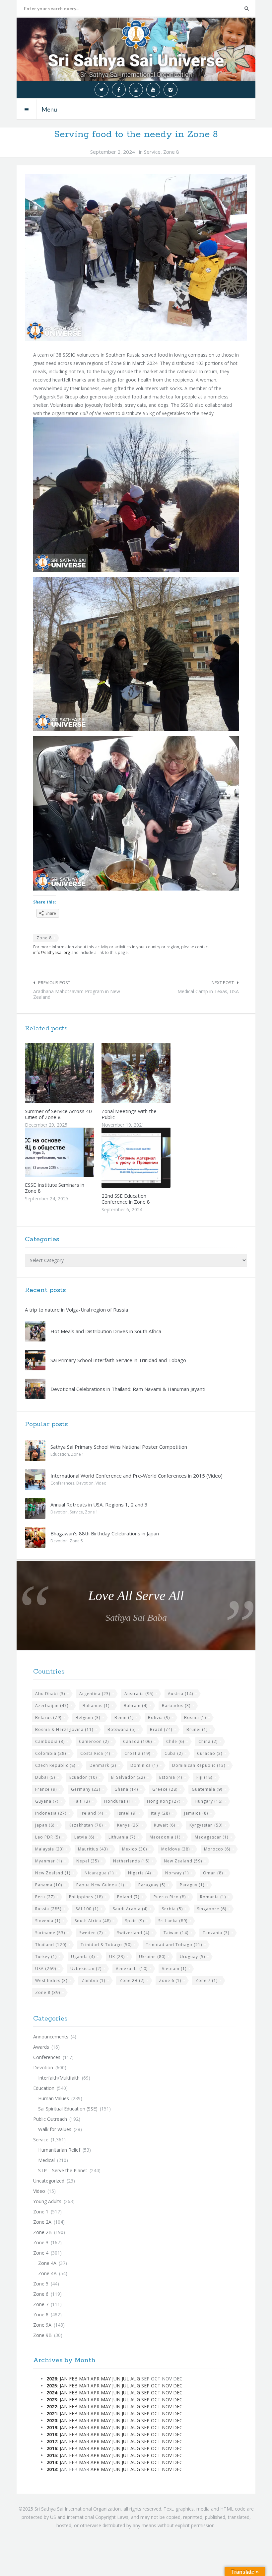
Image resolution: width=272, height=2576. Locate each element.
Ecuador (83, 1777)
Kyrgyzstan (206, 1825)
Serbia (172, 1909)
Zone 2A (42, 2222)
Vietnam (174, 1969)
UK (117, 1957)
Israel (127, 1813)
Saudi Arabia (130, 1909)
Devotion (85, 1483)
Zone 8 (171, 152)
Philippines (86, 1897)
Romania (213, 1897)
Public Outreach (50, 2119)
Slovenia (48, 1921)
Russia (48, 1909)
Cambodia (50, 1741)
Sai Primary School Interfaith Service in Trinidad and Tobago (118, 1360)
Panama (49, 1885)
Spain (135, 1921)
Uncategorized (49, 2181)
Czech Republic (55, 1765)
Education (60, 1454)
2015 (52, 2455)
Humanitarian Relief (59, 2150)
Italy (160, 1813)
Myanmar (49, 1861)
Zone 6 (170, 1980)
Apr (95, 2379)
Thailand (51, 1945)
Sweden (91, 1933)
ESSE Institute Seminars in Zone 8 (55, 1188)
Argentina (95, 1694)
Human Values (54, 2098)
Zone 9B (42, 2335)
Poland (128, 1897)
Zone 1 (78, 1454)
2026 (52, 2379)
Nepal (88, 1861)
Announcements (51, 2037)
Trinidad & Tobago (106, 1945)
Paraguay (152, 1885)
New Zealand (183, 1861)
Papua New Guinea (100, 1885)
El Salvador (128, 1777)
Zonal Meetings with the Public (129, 1114)
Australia (139, 1694)
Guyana (47, 1801)
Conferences (62, 1483)
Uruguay (192, 1957)
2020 (52, 2420)
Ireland (92, 1813)
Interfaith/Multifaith (59, 2078)
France (46, 1789)
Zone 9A (42, 2325)
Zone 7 (206, 1980)
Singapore (212, 1909)
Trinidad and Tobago (174, 1945)
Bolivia (159, 1717)
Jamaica (196, 1813)
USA (46, 1969)
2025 (52, 2386)
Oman (213, 1873)
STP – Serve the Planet (63, 2170)
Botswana (122, 1729)
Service (152, 152)
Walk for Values (55, 2129)
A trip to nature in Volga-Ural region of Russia (76, 1310)
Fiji (204, 1777)
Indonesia (51, 1813)
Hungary (209, 1801)
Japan (45, 1825)
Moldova (175, 1849)
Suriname (50, 1933)
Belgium (88, 1717)
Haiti (81, 1801)
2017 (52, 2441)
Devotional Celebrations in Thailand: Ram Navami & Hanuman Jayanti (128, 1389)
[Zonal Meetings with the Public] (152, 1073)
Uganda (83, 1957)
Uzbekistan (86, 1969)
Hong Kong (164, 1801)
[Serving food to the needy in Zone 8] (136, 257)
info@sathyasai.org (52, 952)
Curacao (210, 1753)
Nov (167, 2386)
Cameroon (94, 1741)
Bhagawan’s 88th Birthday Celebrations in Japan (105, 1533)
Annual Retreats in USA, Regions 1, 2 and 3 (99, 1504)
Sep (145, 2386)
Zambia (93, 1980)
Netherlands (131, 1861)
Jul (125, 2379)
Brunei (197, 1729)
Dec (178, 2386)
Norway (177, 1873)
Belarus (48, 1717)
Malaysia (49, 1849)
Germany (86, 1789)
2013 (52, 2469)
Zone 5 (76, 1541)
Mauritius (93, 1849)
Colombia (51, 1753)
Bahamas (96, 1706)
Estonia (171, 1777)
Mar (84, 2379)
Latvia (84, 1837)
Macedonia (165, 1837)
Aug (135, 2379)
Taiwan (176, 1933)
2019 (52, 2427)
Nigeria (139, 1873)
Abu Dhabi (50, 1694)
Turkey (46, 1957)
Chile (175, 1741)
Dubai (45, 1777)
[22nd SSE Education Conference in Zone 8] (152, 1158)
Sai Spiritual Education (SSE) (68, 2109)
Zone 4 (41, 2253)
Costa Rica (95, 1753)
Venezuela (132, 1969)
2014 (52, 2462)
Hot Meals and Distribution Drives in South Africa (106, 1331)
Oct (156, 2386)
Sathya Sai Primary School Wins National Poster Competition (119, 1447)
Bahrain (136, 1706)
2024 (52, 2393)
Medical (46, 2160)
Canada (137, 1741)
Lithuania (122, 1837)
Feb (73, 2379)
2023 (52, 2400)
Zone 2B (132, 1980)
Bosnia (195, 1717)
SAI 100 (87, 1909)
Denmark (103, 1765)
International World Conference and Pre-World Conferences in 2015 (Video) (136, 1476)
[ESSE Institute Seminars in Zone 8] (75, 1152)
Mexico (135, 1849)
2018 (52, 2434)
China (208, 1741)
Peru (45, 1897)
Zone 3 (41, 2242)
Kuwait (165, 1825)
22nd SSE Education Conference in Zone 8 (126, 1199)
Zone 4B (47, 2273)
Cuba (174, 1753)
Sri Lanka (173, 1921)
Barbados (176, 1706)
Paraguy (192, 1885)
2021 (52, 2413)
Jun (116, 2379)
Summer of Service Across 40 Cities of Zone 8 (58, 1114)
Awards (41, 2047)
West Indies (51, 1980)
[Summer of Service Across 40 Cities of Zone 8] (75, 1073)
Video (101, 1483)
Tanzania (216, 1933)
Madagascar (211, 1837)
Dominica (144, 1765)
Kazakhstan (86, 1825)
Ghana (126, 1789)
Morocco (217, 1849)
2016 (52, 2448)
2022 (52, 2406)
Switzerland (133, 1933)
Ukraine (152, 1957)
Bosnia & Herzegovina (64, 1729)
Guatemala (207, 1789)
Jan (64, 2379)
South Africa (93, 1921)
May (106, 2379)
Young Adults (47, 2201)
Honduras (118, 1801)
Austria (180, 1694)
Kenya (128, 1825)
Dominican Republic (199, 1765)
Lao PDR (48, 1837)
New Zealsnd (53, 1873)
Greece (165, 1789)
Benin (124, 1717)
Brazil (161, 1729)
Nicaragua (99, 1873)
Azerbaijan (52, 1706)
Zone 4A (47, 2263)
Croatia (137, 1753)
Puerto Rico (170, 1897)
